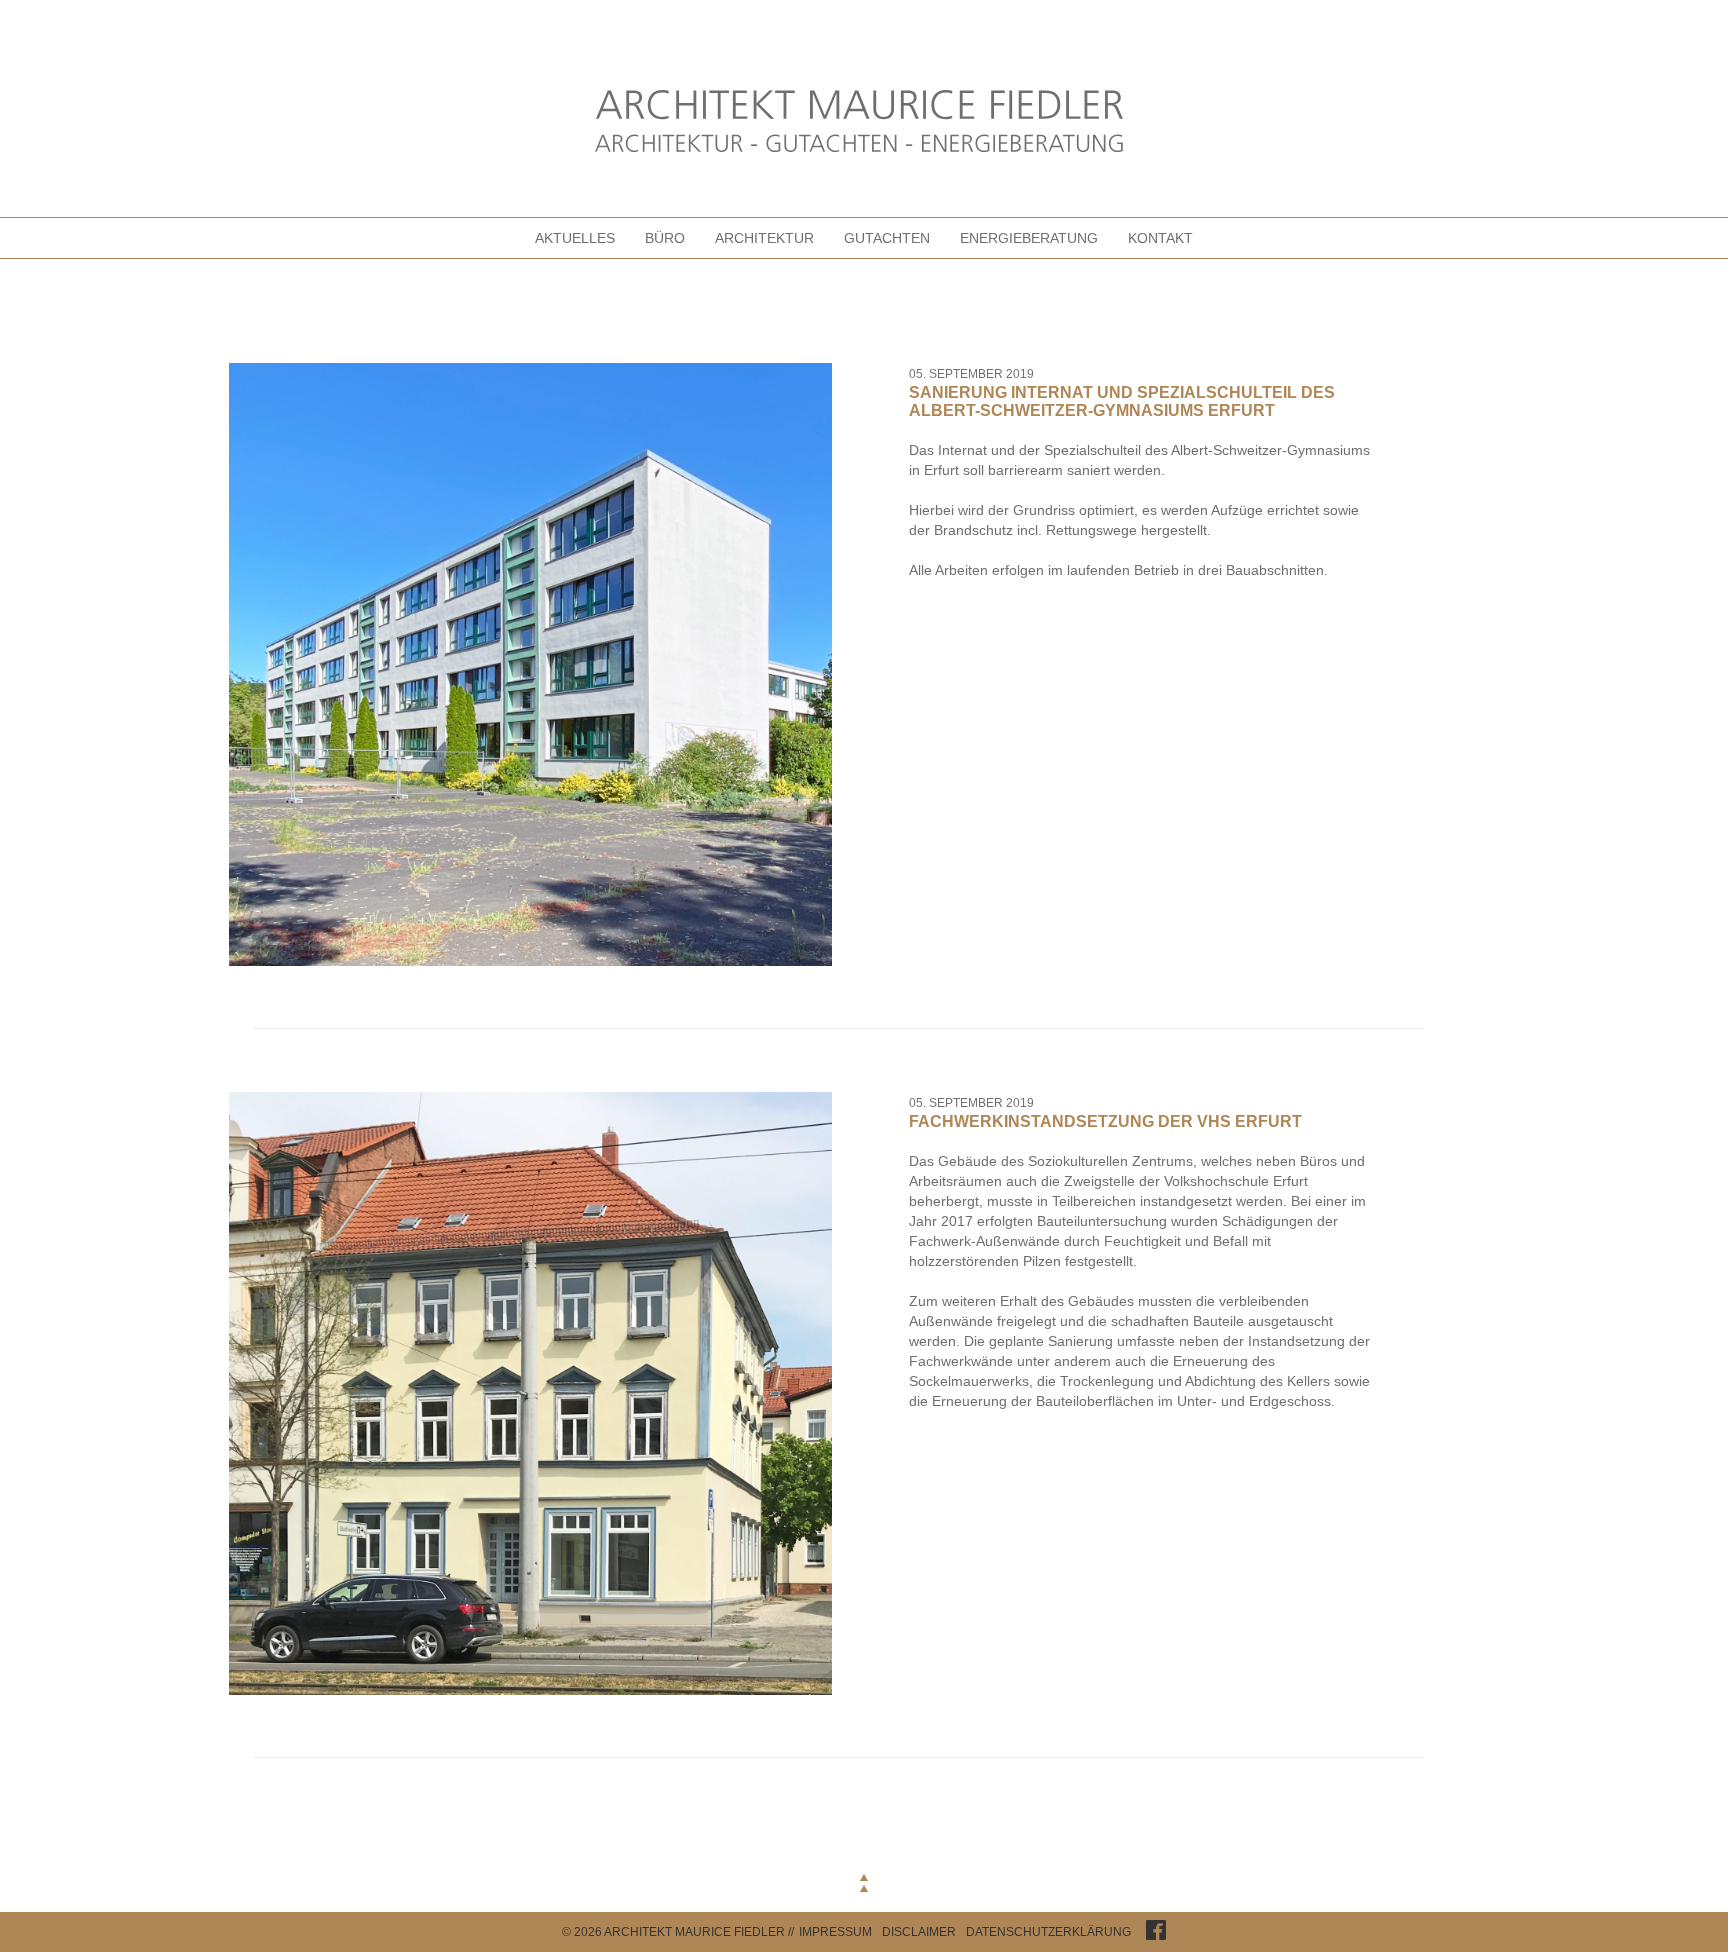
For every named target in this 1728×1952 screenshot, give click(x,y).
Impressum (835, 1932)
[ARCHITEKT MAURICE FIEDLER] (864, 123)
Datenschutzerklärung (1048, 1932)
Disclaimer (919, 1932)
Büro (665, 238)
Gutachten (887, 238)
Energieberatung (1029, 238)
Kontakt (1160, 238)
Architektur (764, 238)
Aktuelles (575, 238)
